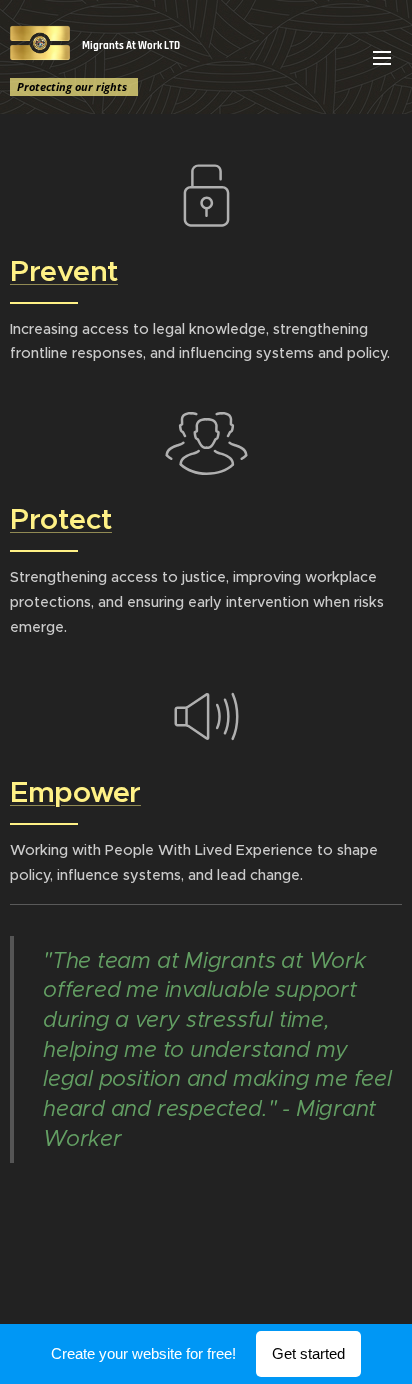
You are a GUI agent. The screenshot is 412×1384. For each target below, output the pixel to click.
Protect (61, 519)
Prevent (64, 271)
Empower (75, 792)
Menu (382, 57)
